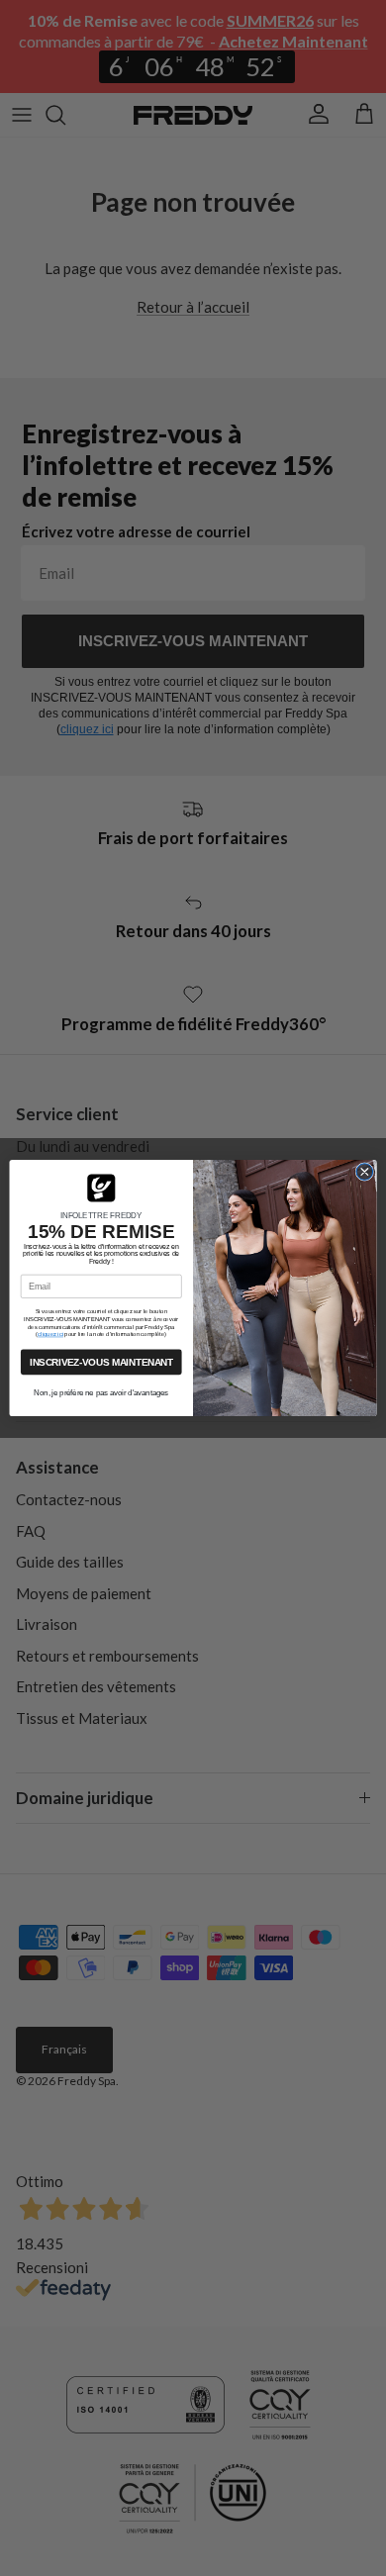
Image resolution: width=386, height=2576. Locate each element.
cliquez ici (50, 1335)
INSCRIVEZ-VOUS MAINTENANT (101, 1362)
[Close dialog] (365, 1172)
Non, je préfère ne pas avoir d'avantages (101, 1393)
